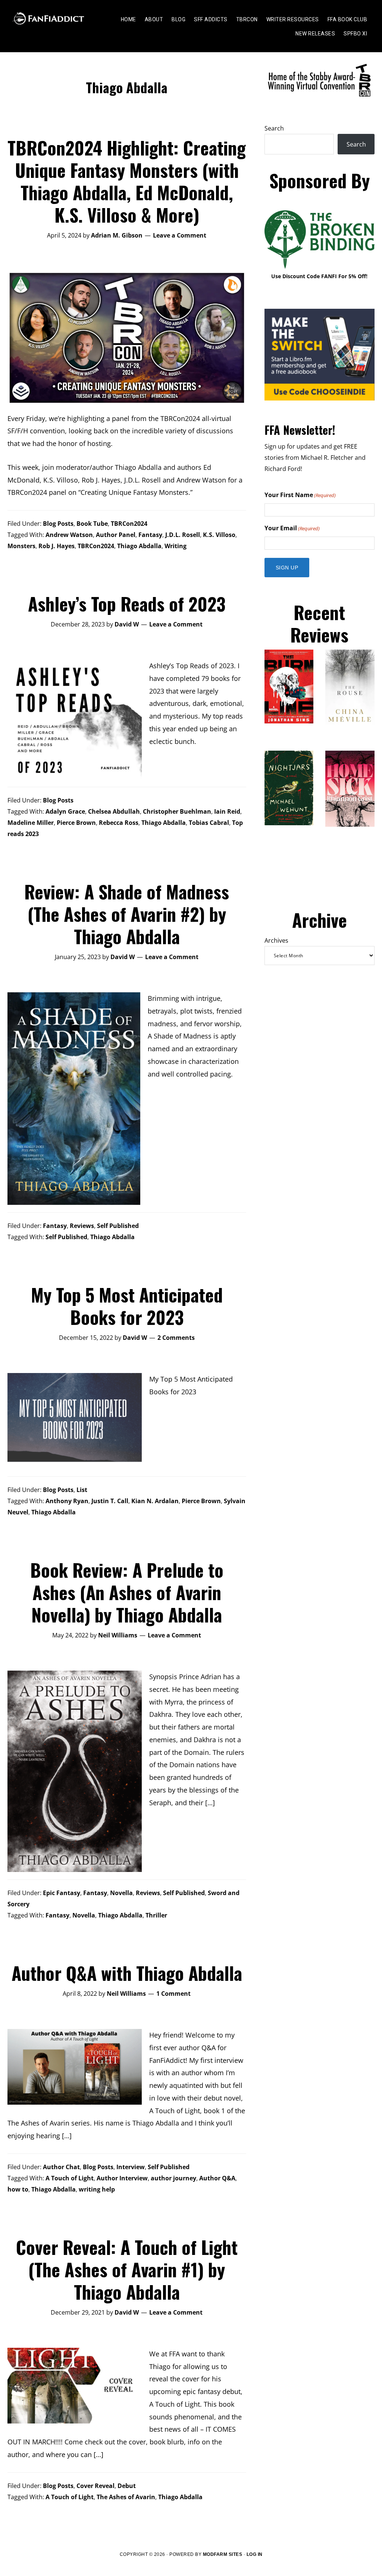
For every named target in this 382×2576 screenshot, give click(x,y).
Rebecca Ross (119, 823)
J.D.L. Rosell (183, 535)
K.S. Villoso (219, 535)
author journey (173, 2178)
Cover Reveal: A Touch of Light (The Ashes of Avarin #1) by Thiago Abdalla (127, 2269)
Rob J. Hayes (57, 546)
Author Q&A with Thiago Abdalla (127, 1973)
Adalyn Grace (65, 811)
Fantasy (150, 535)
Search (274, 128)
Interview (131, 2167)
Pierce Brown (76, 823)
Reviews (82, 1226)
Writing (176, 546)
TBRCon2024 (129, 524)
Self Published (118, 1226)
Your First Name (300, 495)
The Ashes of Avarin (126, 2497)
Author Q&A (217, 2178)
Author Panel (116, 535)
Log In (255, 2554)
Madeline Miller (31, 823)
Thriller (156, 1915)
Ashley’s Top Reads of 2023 (127, 604)
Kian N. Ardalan (155, 1501)
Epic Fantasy (62, 1893)
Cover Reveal (95, 2486)
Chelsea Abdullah (114, 811)
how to (18, 2189)
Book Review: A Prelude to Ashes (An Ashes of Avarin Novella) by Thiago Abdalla (127, 1592)
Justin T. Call (110, 1501)
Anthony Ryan (67, 1501)
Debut (127, 2486)
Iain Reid (227, 811)
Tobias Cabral (209, 823)
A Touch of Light (70, 2178)
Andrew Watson (69, 535)
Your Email (292, 528)
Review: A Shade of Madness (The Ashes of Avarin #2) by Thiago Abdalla (127, 914)
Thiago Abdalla (139, 546)
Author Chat (61, 2167)
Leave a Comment (180, 235)
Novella (121, 1893)
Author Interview (122, 2178)
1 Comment (173, 1994)
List (82, 1490)
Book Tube (92, 524)
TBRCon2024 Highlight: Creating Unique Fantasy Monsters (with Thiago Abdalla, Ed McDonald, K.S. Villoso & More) (127, 181)
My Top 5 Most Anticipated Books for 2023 (127, 1306)
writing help (97, 2189)
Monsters (21, 546)
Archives (276, 940)
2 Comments (176, 1338)
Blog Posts (58, 524)
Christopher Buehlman (177, 811)
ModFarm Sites (223, 2554)
